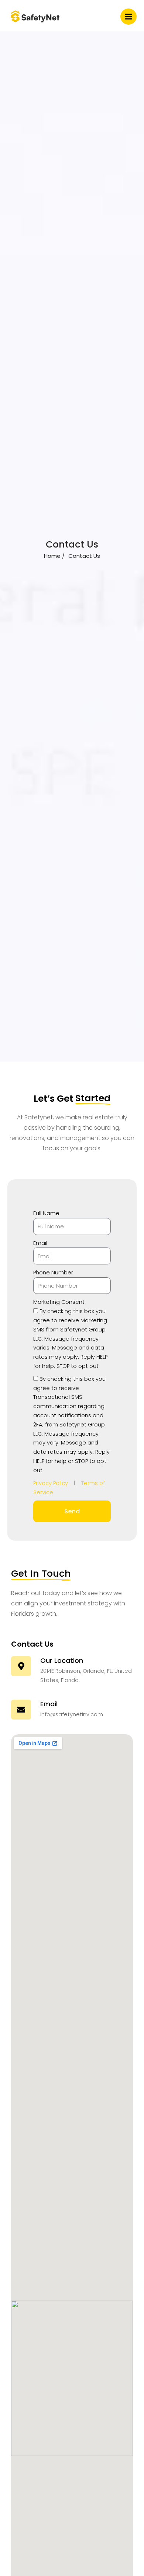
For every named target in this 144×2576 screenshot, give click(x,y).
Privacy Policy (51, 1483)
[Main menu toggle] (128, 17)
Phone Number (53, 1273)
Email (40, 1243)
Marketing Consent (59, 1302)
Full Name (46, 1213)
